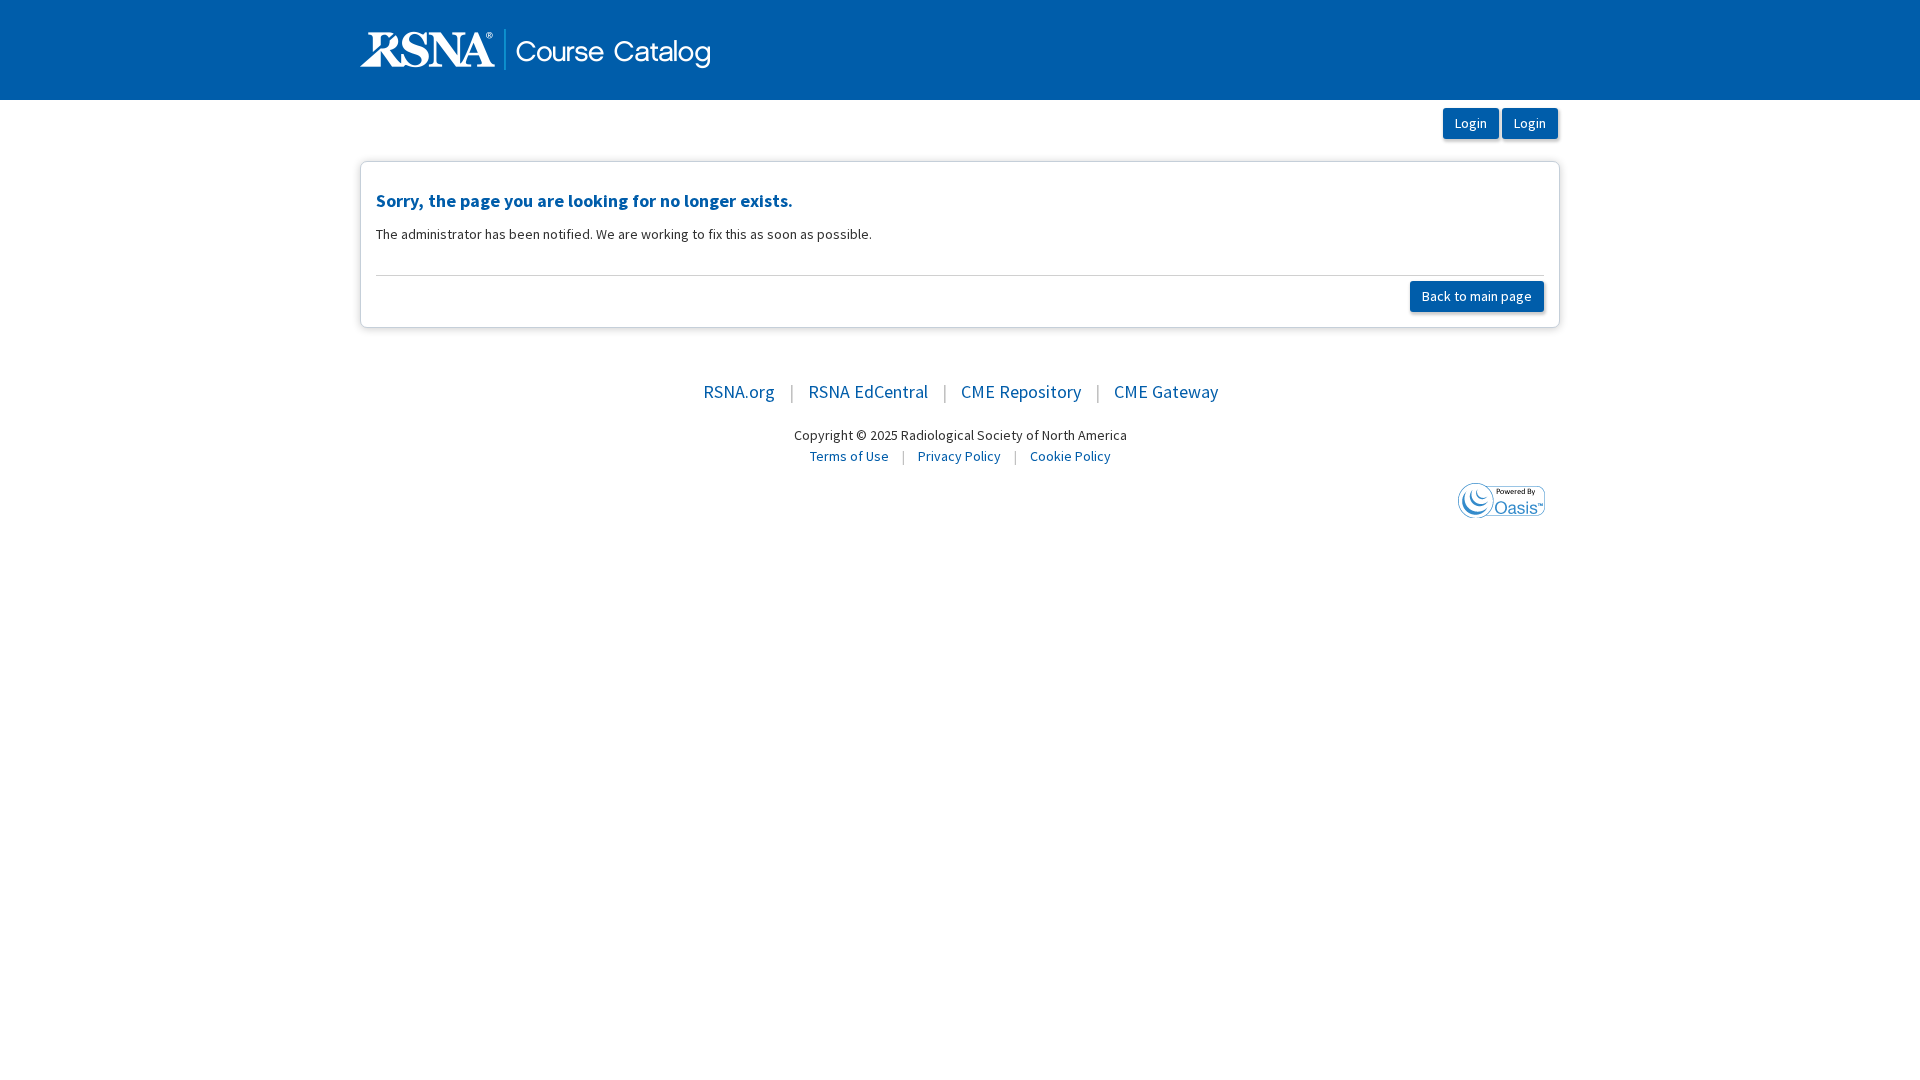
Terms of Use (849, 456)
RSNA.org (739, 391)
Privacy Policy (959, 456)
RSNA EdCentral (868, 391)
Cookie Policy (1070, 456)
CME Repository (1021, 391)
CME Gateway (1166, 391)
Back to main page (1477, 296)
